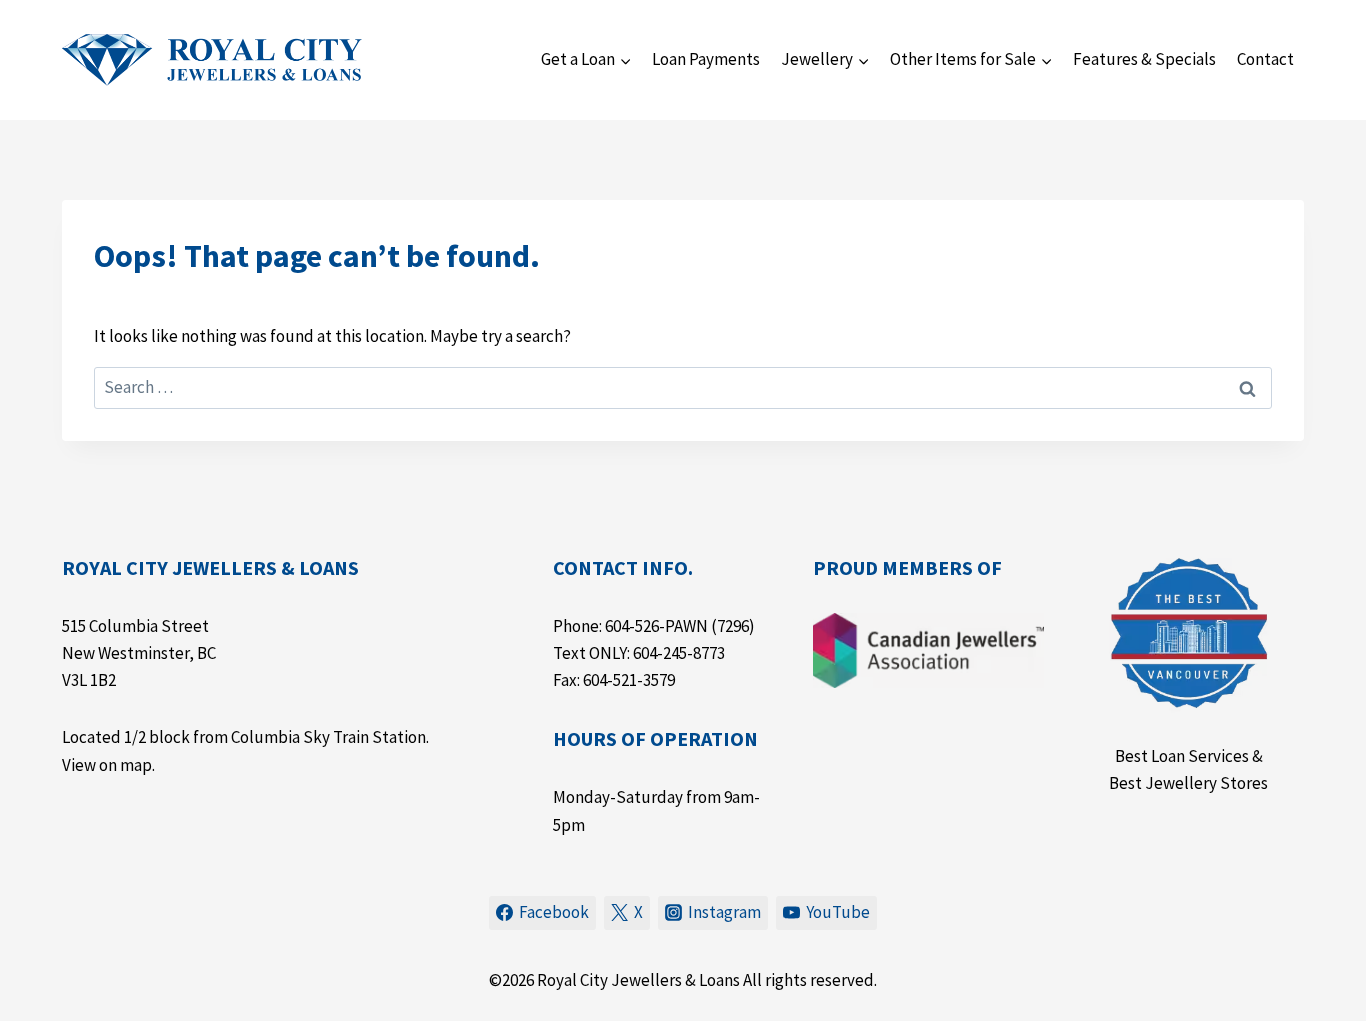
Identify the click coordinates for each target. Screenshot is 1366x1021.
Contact (1265, 59)
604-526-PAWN (656, 626)
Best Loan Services (1182, 756)
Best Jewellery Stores (1188, 783)
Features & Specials (1144, 59)
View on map (107, 765)
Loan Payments (706, 59)
